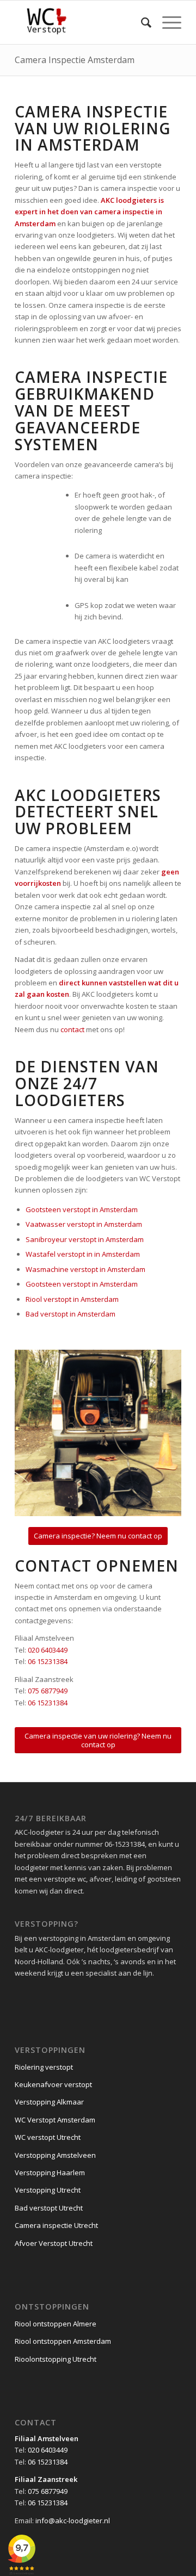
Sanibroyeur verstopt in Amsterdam (85, 1239)
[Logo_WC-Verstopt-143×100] (81, 22)
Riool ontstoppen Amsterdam (63, 2341)
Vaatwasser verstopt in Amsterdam (84, 1224)
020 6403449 (48, 1650)
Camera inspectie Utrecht (56, 2225)
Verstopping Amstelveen (55, 2155)
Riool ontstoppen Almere (56, 2324)
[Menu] (166, 22)
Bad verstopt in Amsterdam (71, 1314)
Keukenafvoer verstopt (53, 2084)
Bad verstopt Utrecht (49, 2208)
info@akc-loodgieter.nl (73, 2521)
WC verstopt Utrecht (48, 2137)
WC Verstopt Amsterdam (55, 2120)
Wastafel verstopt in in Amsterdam (83, 1254)
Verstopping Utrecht (48, 2190)
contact (72, 1029)
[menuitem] (141, 22)
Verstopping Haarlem (50, 2172)
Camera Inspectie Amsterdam (75, 60)
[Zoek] (141, 22)
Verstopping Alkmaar (49, 2102)
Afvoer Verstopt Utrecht (54, 2243)
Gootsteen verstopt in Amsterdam (82, 1209)
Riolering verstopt (44, 2067)
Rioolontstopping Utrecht (56, 2359)
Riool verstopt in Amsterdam (72, 1299)
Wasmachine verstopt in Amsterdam (85, 1269)
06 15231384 (48, 1661)
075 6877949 (48, 1691)
